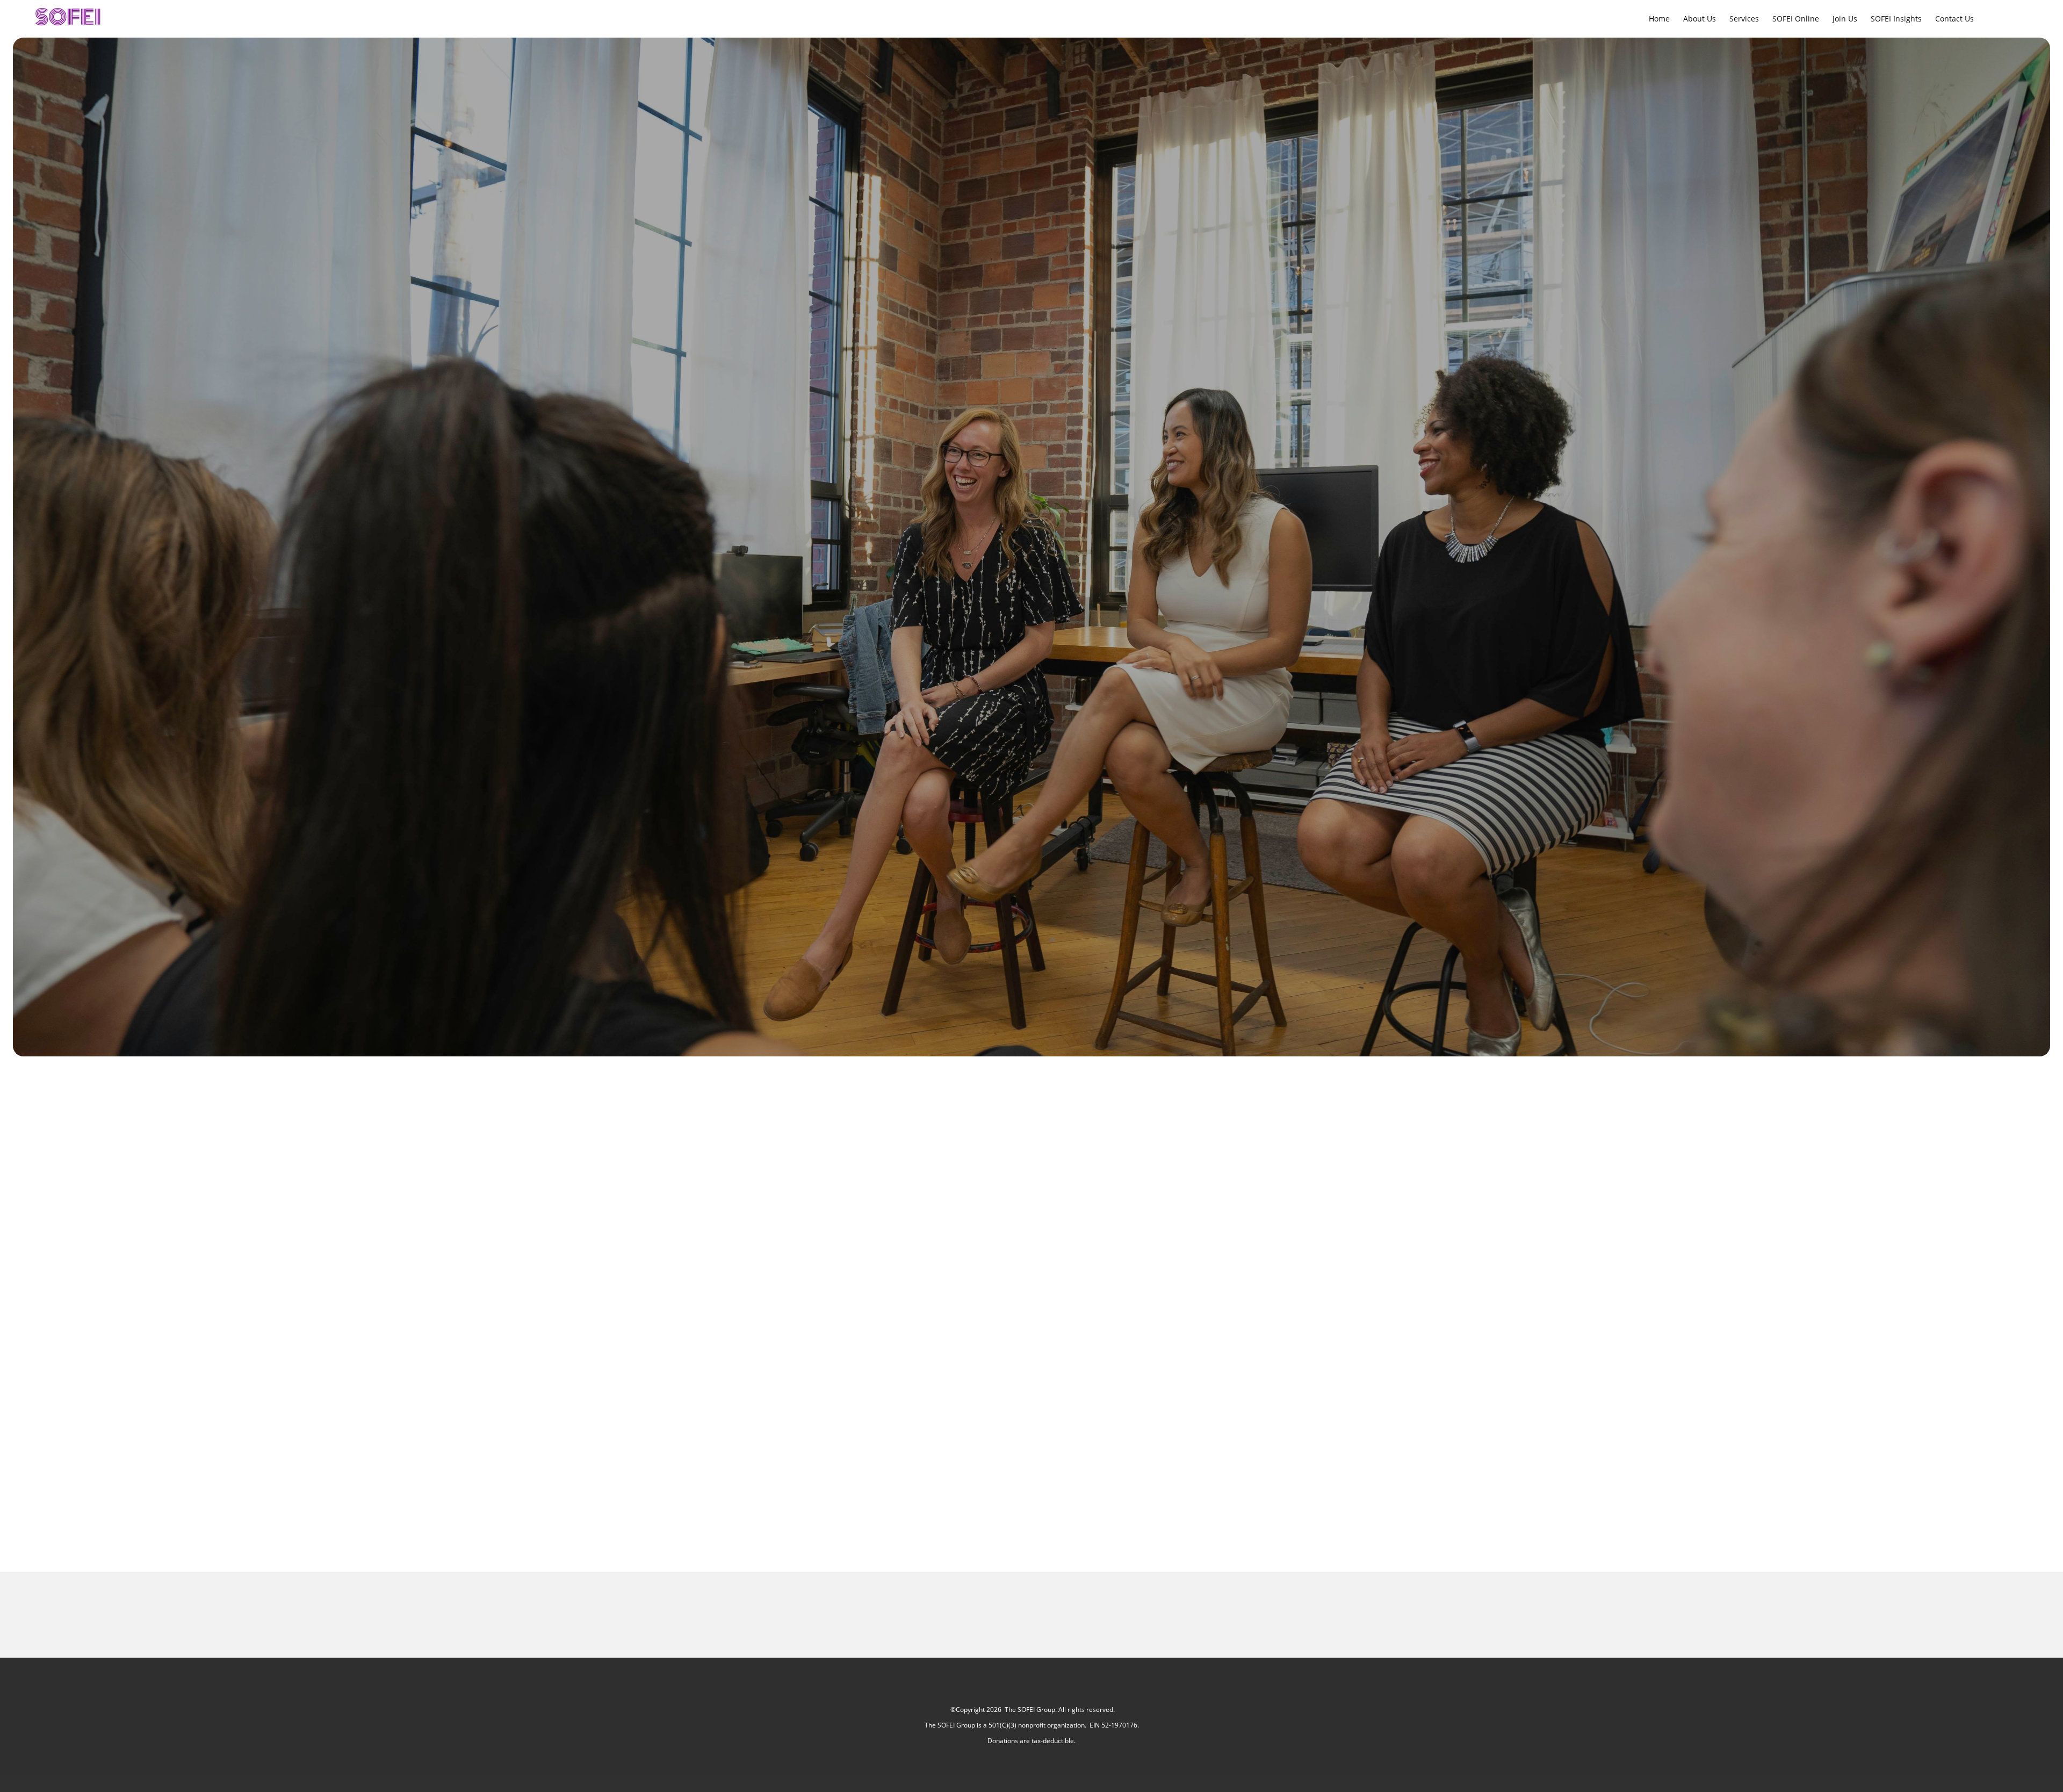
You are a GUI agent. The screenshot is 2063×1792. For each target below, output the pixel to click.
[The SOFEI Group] (70, 18)
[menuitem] (1659, 18)
